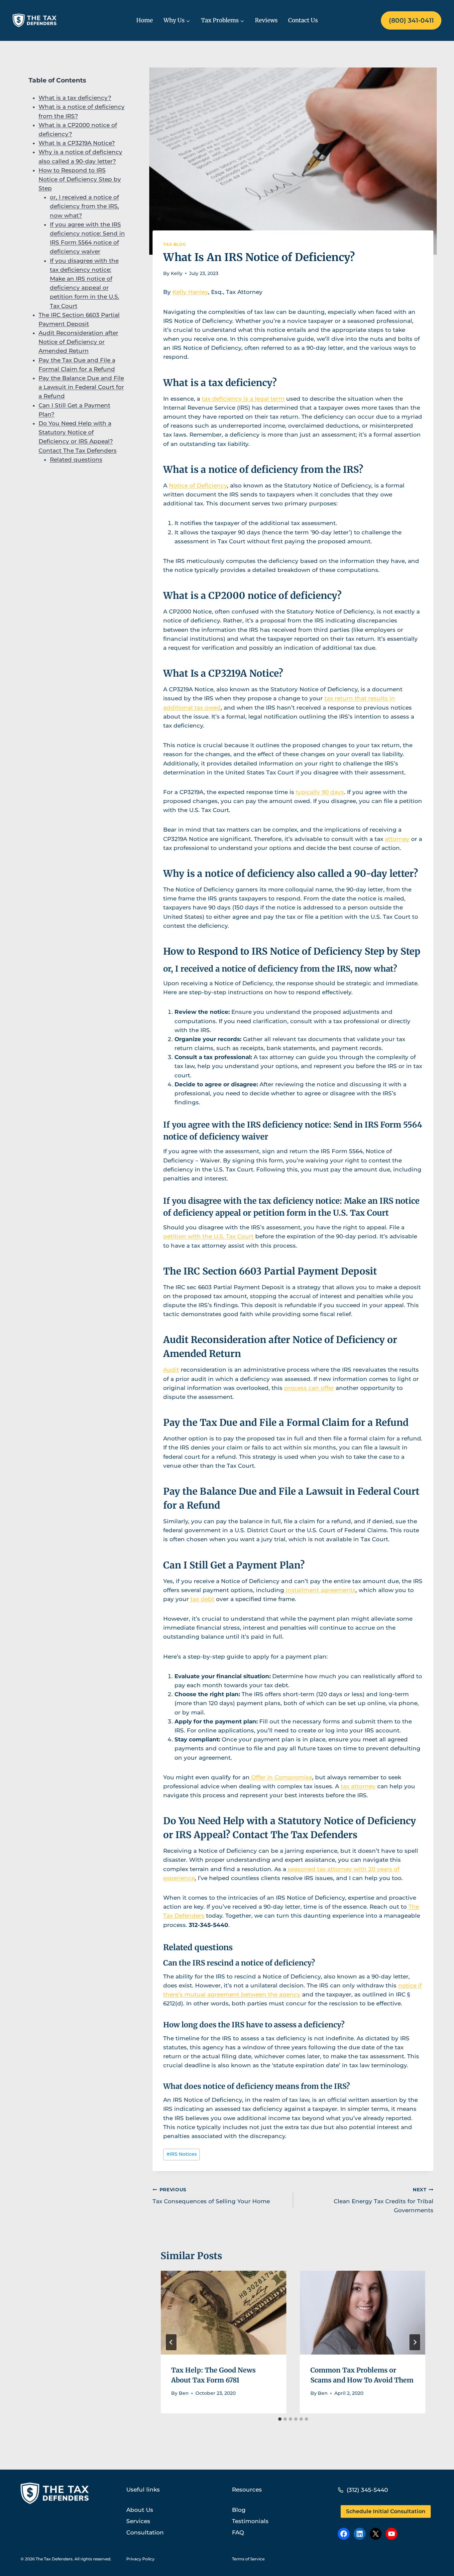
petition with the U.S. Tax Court (208, 1236)
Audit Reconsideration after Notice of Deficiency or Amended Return (78, 342)
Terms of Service (248, 2559)
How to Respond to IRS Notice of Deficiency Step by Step (80, 179)
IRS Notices (182, 2154)
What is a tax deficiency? (75, 98)
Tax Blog (174, 244)
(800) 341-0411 (411, 20)
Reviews (266, 20)
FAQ (238, 2532)
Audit (171, 1370)
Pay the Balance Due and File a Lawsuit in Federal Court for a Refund (81, 387)
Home (145, 20)
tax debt (202, 1599)
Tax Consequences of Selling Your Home (211, 2196)
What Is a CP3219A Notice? (77, 143)
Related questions (76, 459)
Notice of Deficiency (198, 485)
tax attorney (358, 1786)
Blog (239, 2510)
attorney (397, 839)
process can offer (309, 1388)
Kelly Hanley (190, 292)
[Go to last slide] (171, 2342)
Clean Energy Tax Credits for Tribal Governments (384, 2200)
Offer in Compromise (281, 1777)
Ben (184, 2393)
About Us (140, 2510)
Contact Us (303, 20)
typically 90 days (320, 792)
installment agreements (320, 1590)
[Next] (415, 2342)
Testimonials (250, 2521)
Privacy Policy (140, 2559)
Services (138, 2521)
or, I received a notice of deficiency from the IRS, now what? (84, 206)
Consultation (145, 2532)
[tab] (280, 2419)
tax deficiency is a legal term (243, 399)
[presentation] (223, 2313)
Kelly (177, 273)
